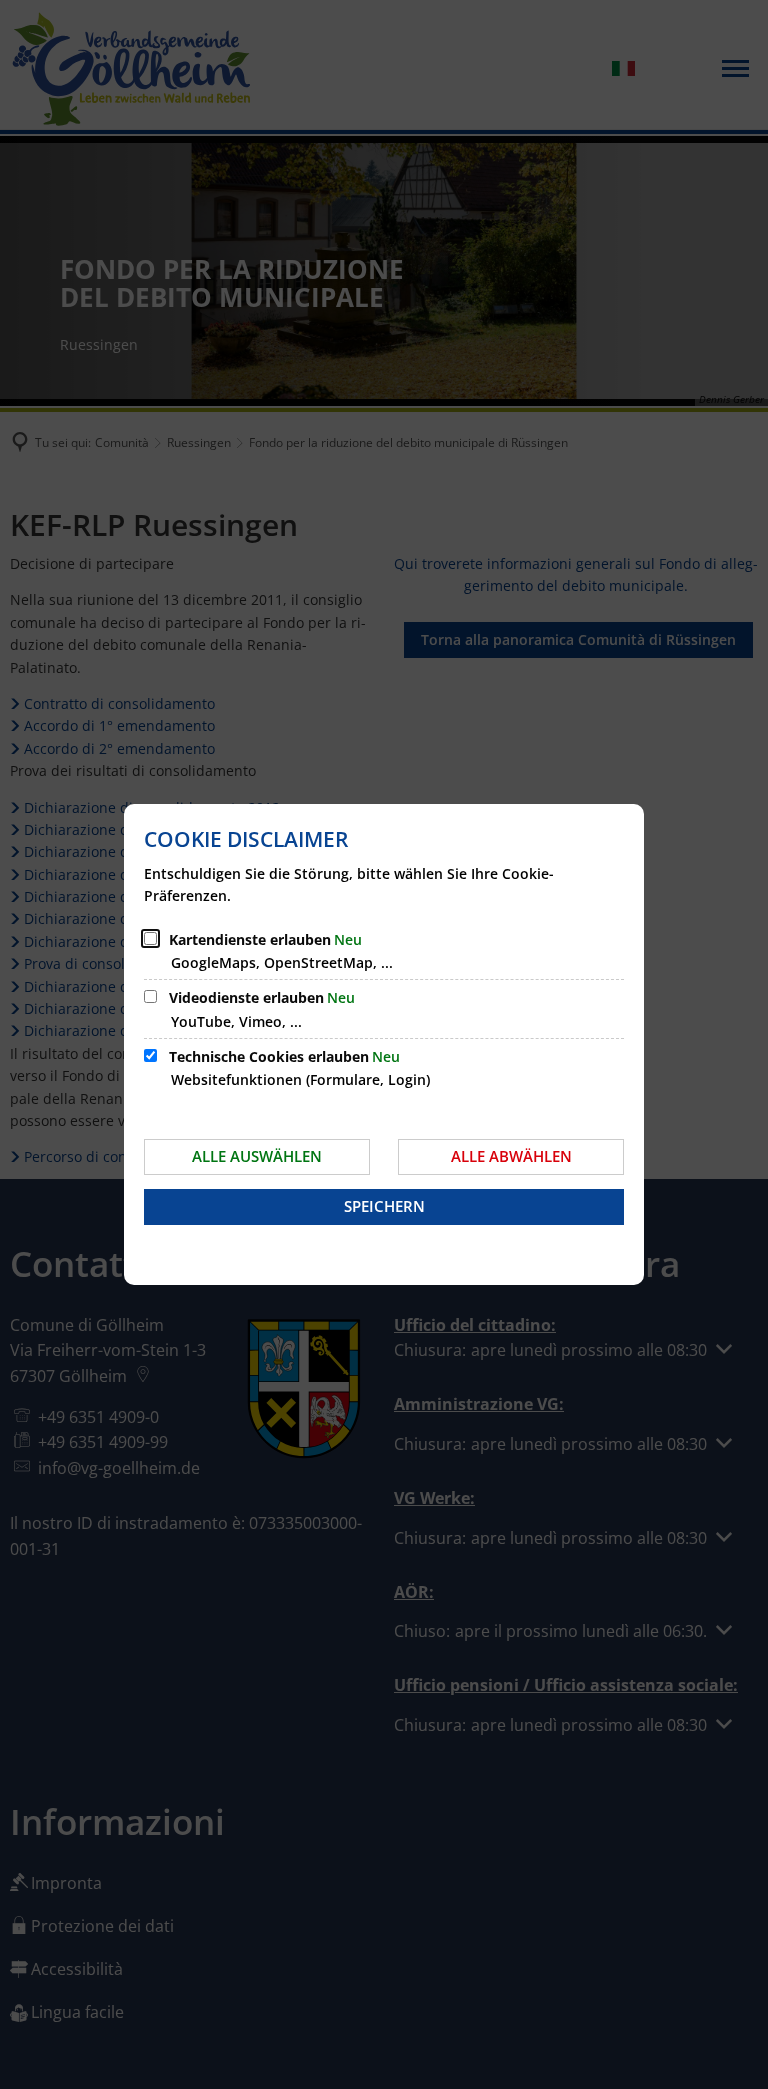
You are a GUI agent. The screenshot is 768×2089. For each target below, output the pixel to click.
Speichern (384, 1206)
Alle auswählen (257, 1156)
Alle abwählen (511, 1156)
